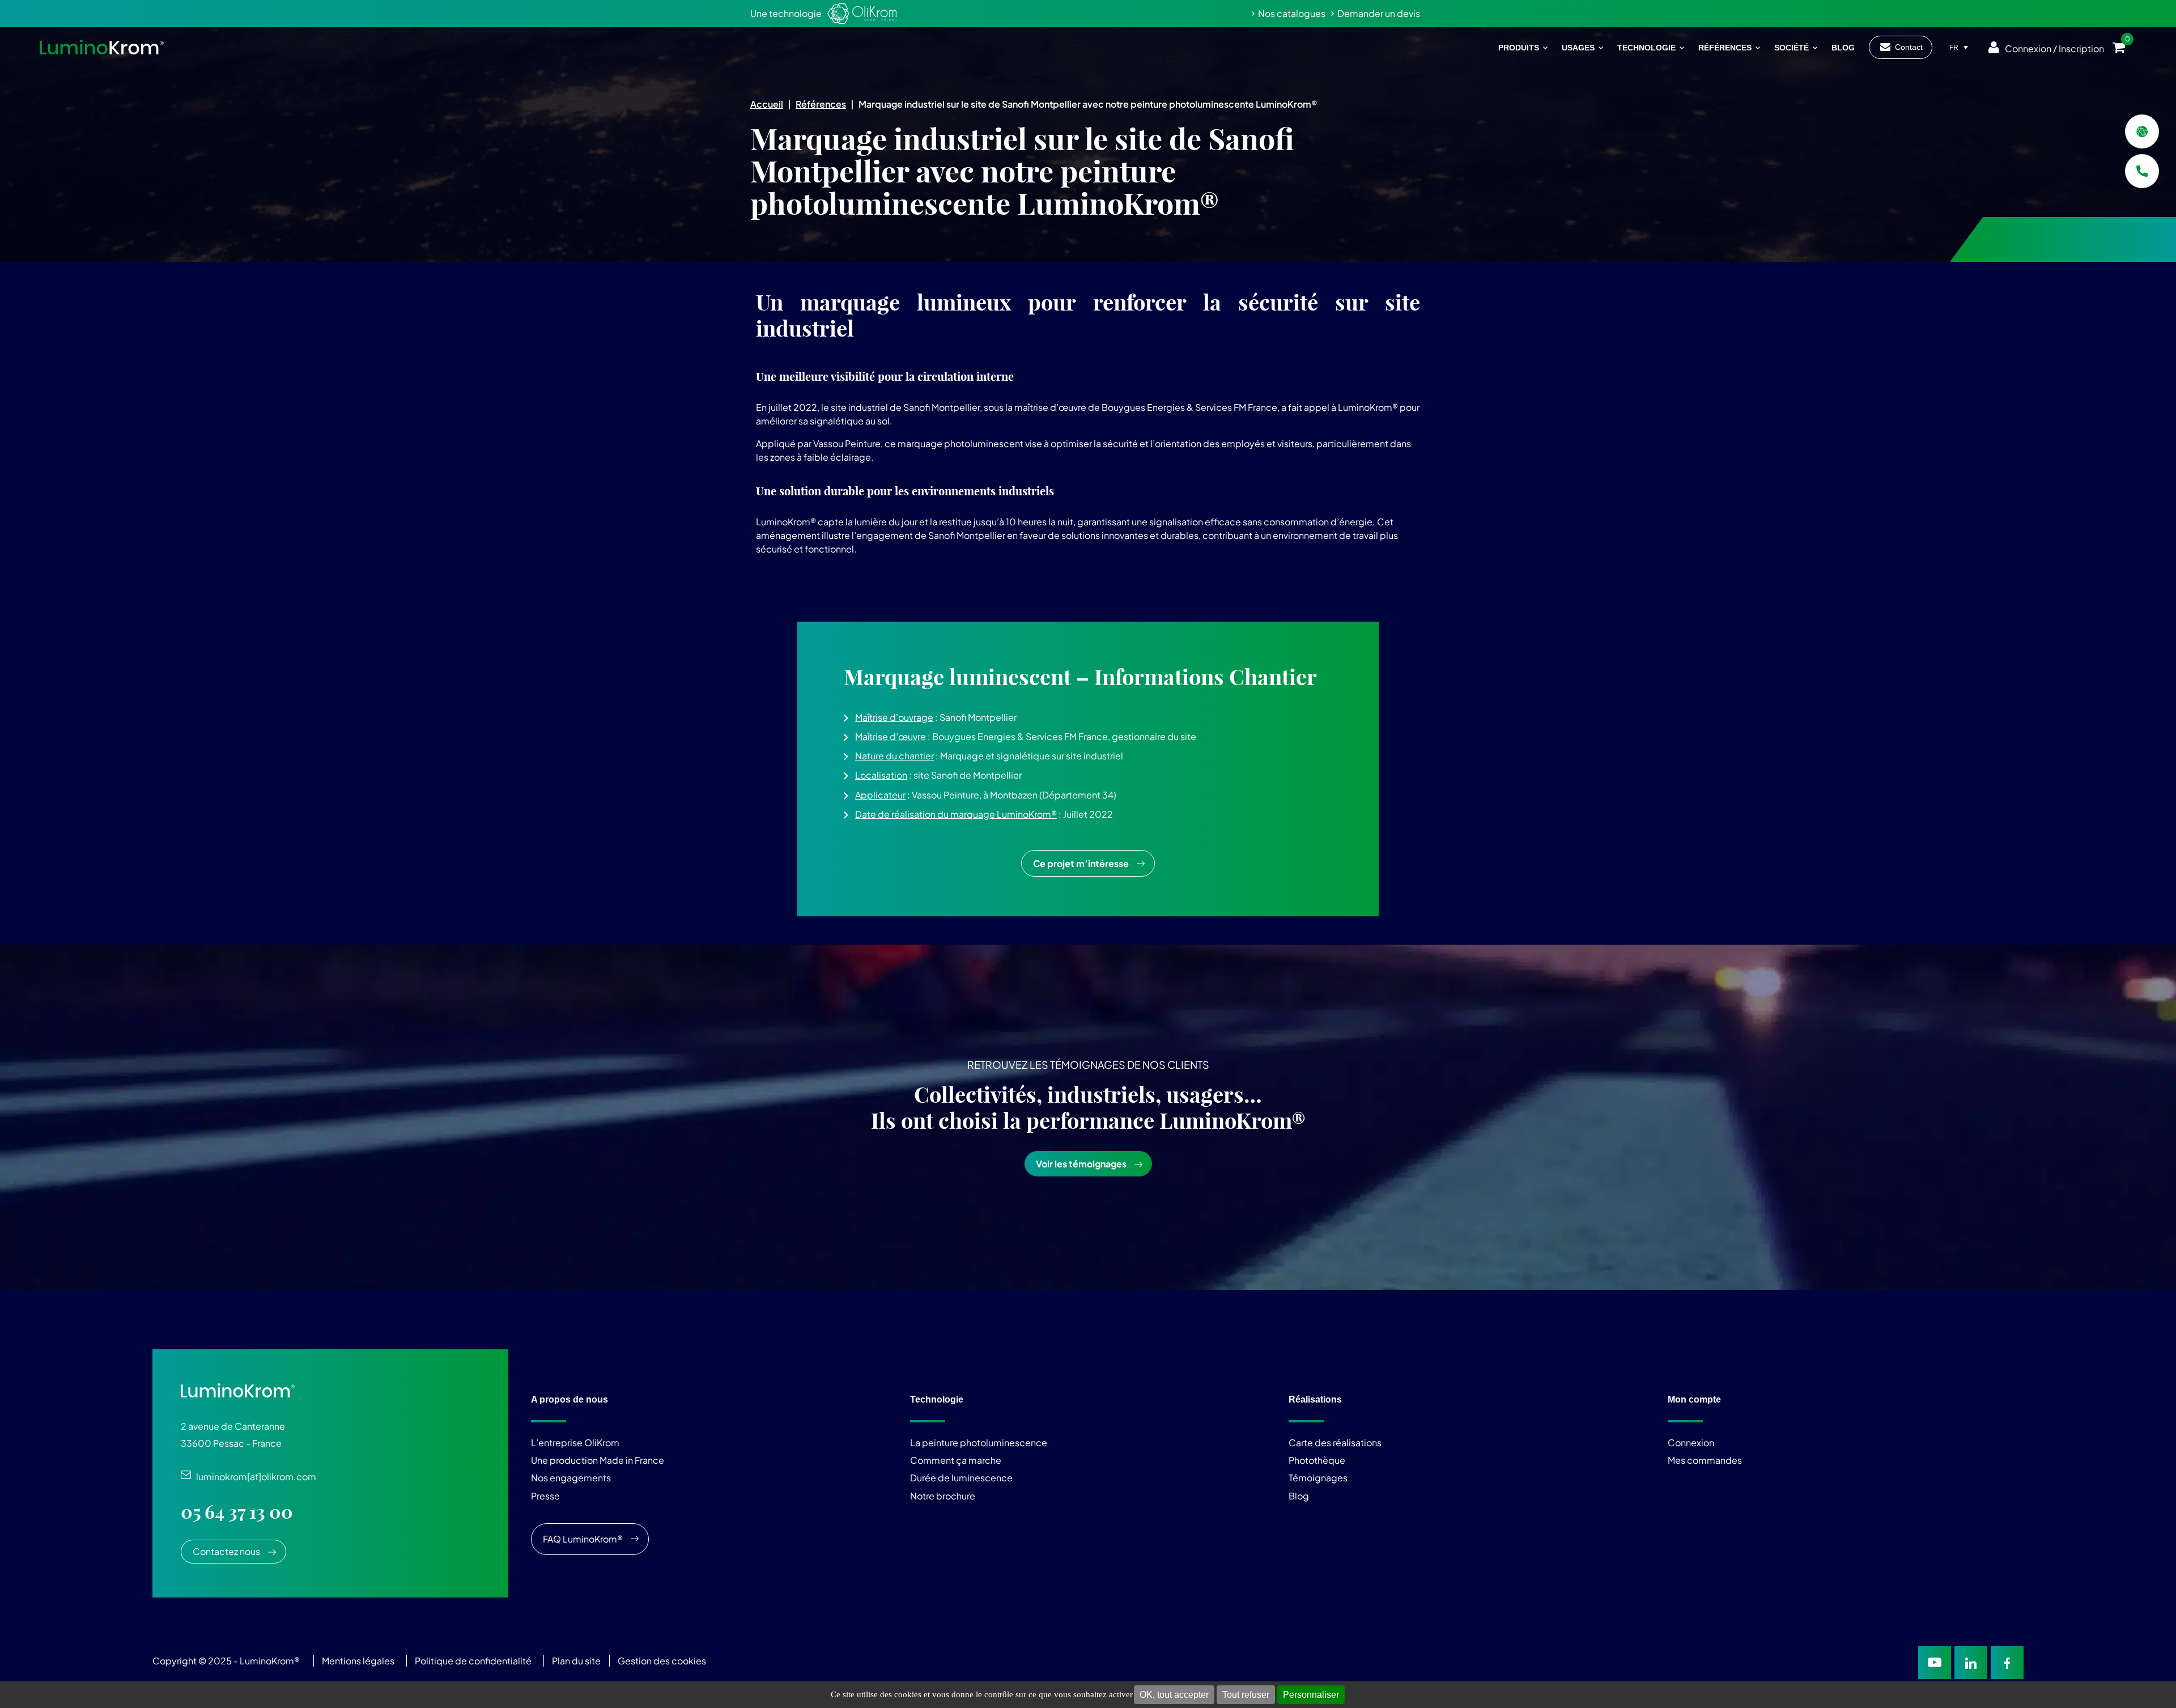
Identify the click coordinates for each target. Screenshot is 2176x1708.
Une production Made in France (598, 1460)
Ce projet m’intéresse (1081, 863)
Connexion (1691, 1443)
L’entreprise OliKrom (575, 1443)
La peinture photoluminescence (979, 1443)
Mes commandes (1705, 1460)
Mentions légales (358, 1661)
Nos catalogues (1292, 13)
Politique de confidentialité (473, 1661)
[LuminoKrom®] (102, 47)
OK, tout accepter (1174, 1695)
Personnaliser (1311, 1695)
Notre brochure (943, 1496)
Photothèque (1317, 1460)
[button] (1088, 740)
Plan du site (577, 1661)
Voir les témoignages (1081, 1164)
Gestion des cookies (662, 1661)
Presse (545, 1496)
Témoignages (1318, 1478)
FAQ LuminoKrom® (583, 1539)
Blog (1299, 1496)
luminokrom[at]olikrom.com (254, 1477)
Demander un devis (1379, 13)
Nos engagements (571, 1478)
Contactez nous (226, 1551)
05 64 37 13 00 (237, 1512)
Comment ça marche (956, 1460)
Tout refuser (1246, 1695)
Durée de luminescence (961, 1478)
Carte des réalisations (1335, 1443)
